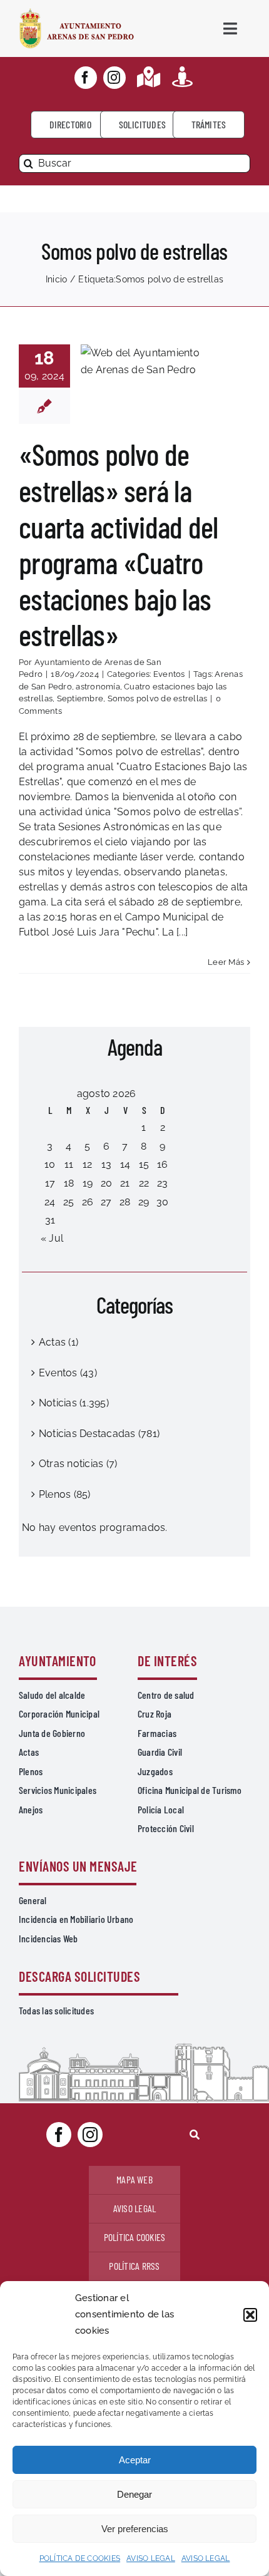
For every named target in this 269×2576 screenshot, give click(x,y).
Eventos (169, 674)
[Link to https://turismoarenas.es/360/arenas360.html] (182, 77)
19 (88, 1183)
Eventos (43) (68, 1373)
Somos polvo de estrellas (158, 698)
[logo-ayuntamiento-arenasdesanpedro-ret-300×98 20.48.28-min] (77, 12)
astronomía (98, 687)
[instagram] (114, 78)
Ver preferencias (135, 2529)
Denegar (134, 2494)
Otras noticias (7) (78, 1464)
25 (69, 1202)
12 (87, 1164)
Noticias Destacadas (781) (99, 1434)
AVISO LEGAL (151, 2558)
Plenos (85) (65, 1494)
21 (125, 1183)
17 (50, 1183)
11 (69, 1164)
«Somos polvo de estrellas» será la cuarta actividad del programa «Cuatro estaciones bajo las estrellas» (119, 544)
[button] (250, 2315)
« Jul (52, 1238)
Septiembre (80, 698)
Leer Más (226, 962)
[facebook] (86, 78)
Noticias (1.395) (74, 1403)
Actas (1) (58, 1342)
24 (50, 1202)
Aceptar (135, 2460)
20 (106, 1183)
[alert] (134, 1528)
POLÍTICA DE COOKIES (80, 2558)
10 (50, 1164)
